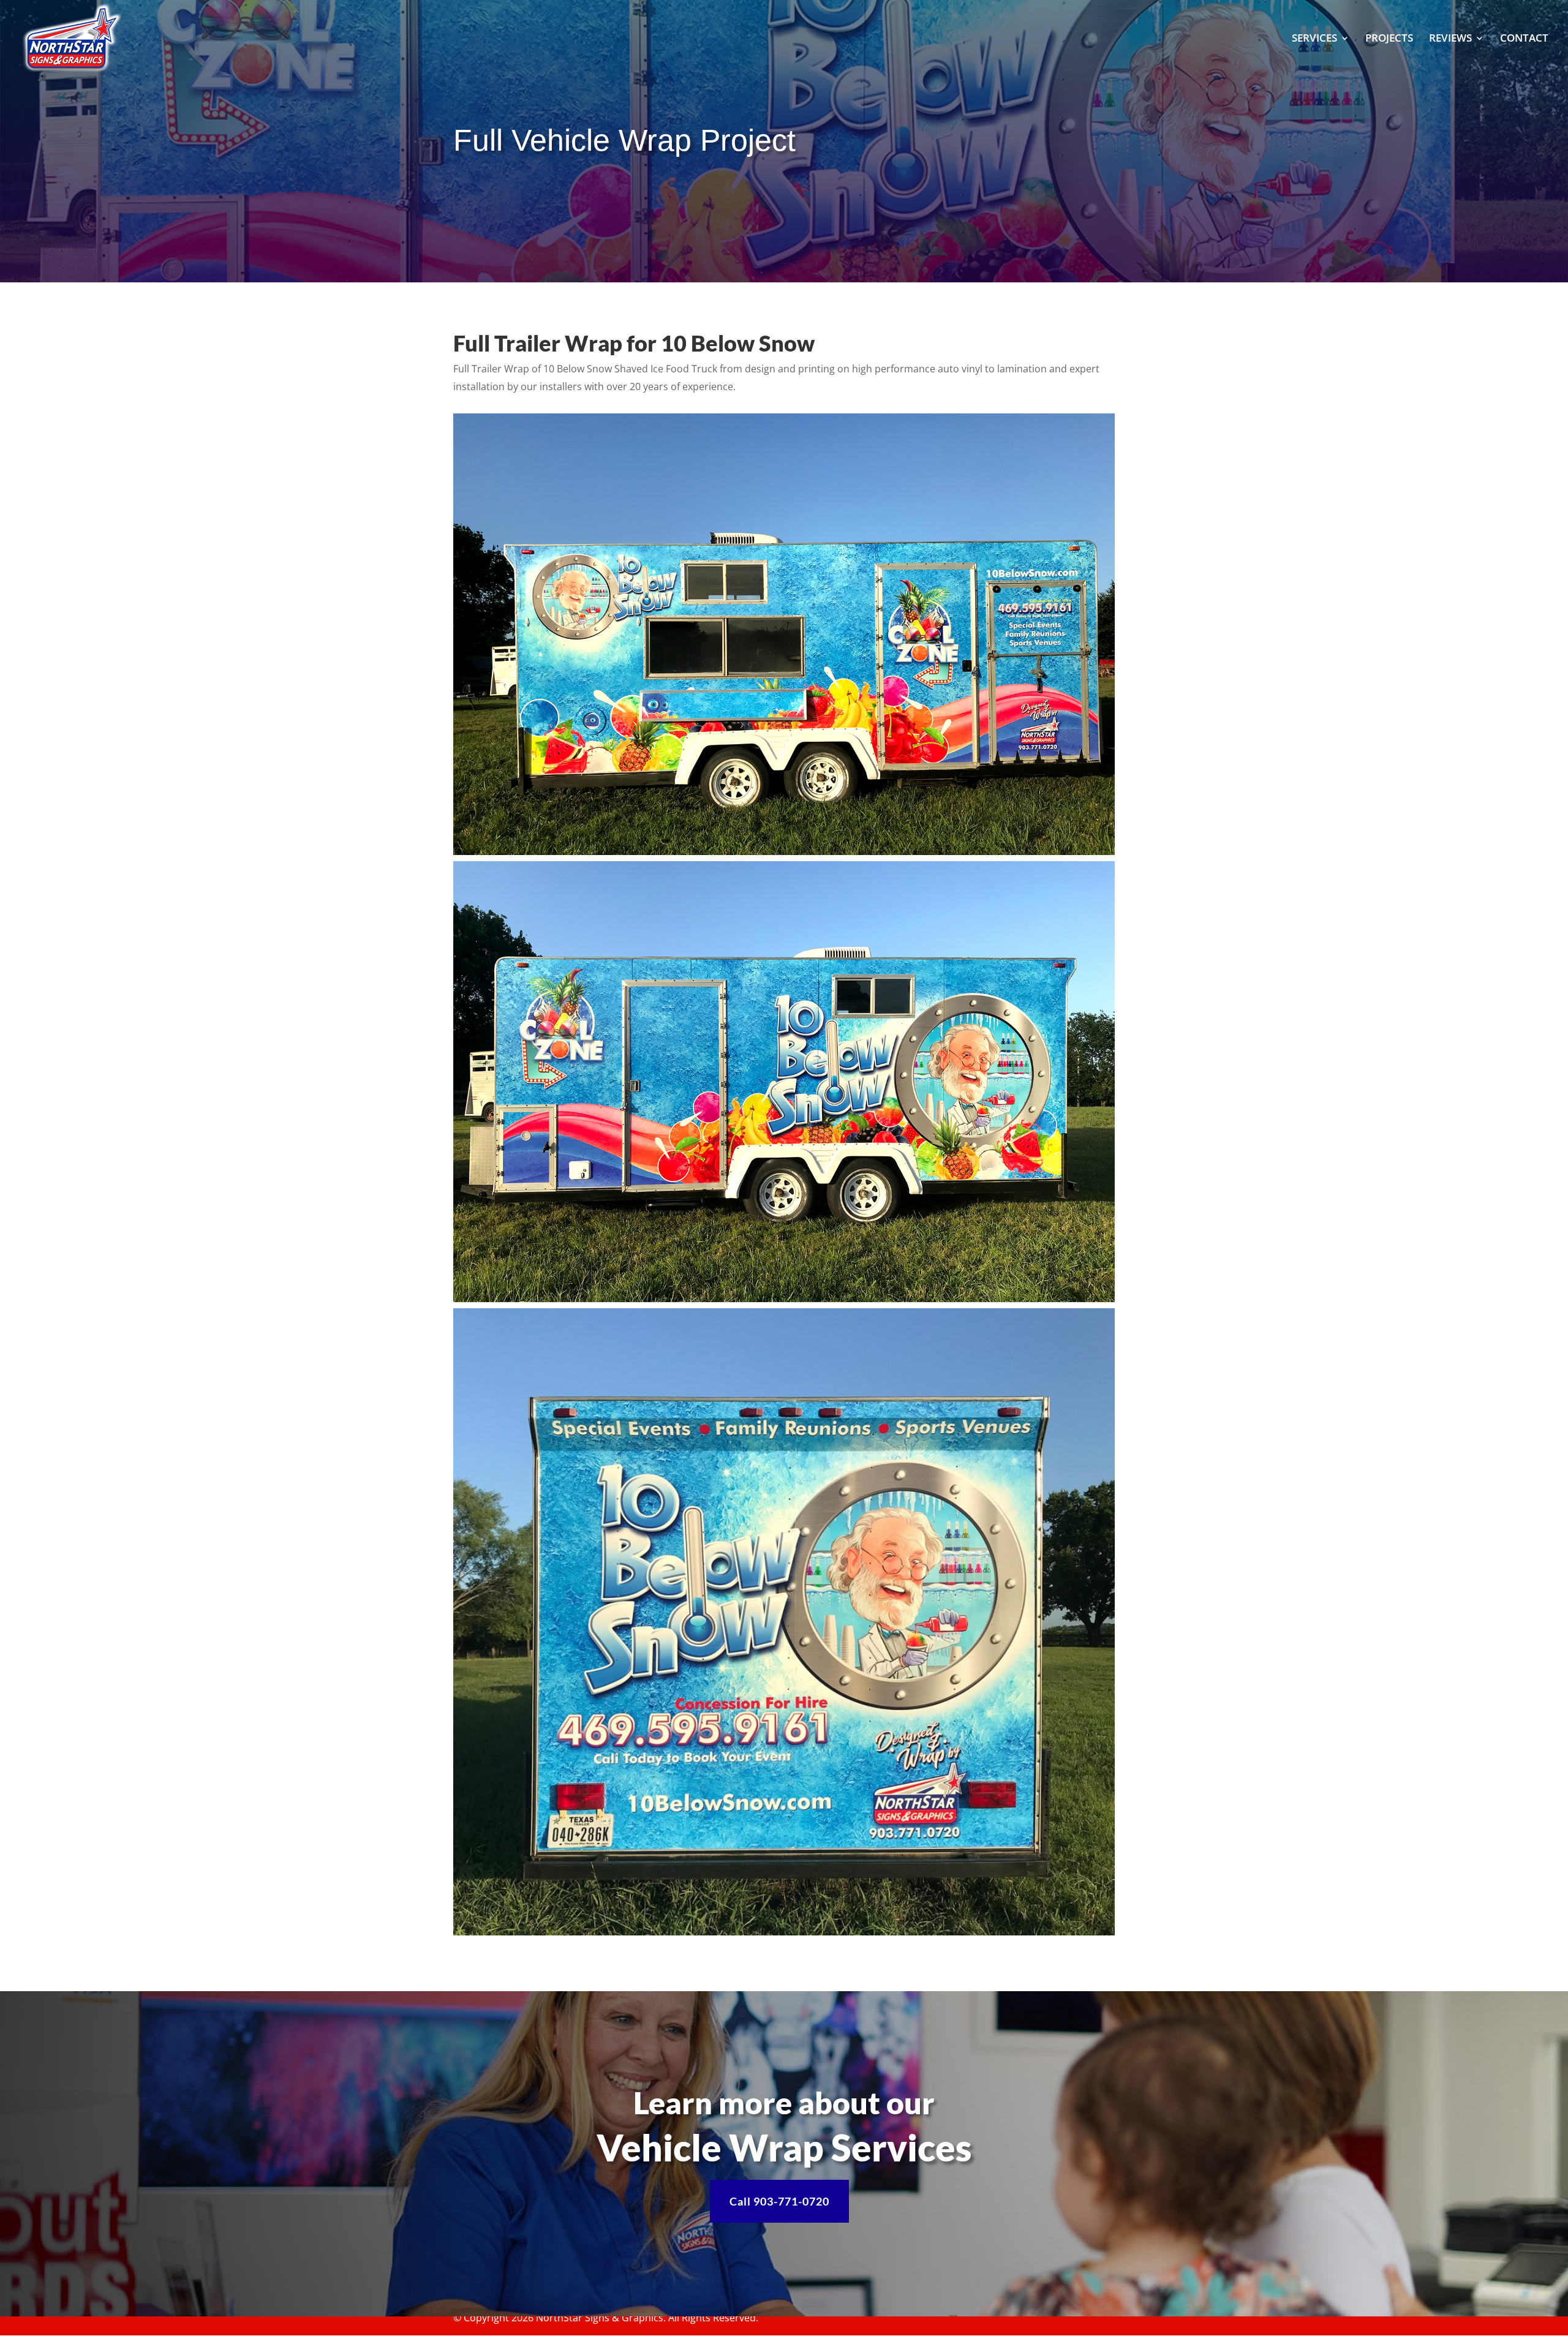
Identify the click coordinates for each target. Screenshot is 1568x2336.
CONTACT (1524, 39)
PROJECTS (1389, 39)
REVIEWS (1450, 39)
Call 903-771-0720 (779, 2201)
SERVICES (1314, 39)
